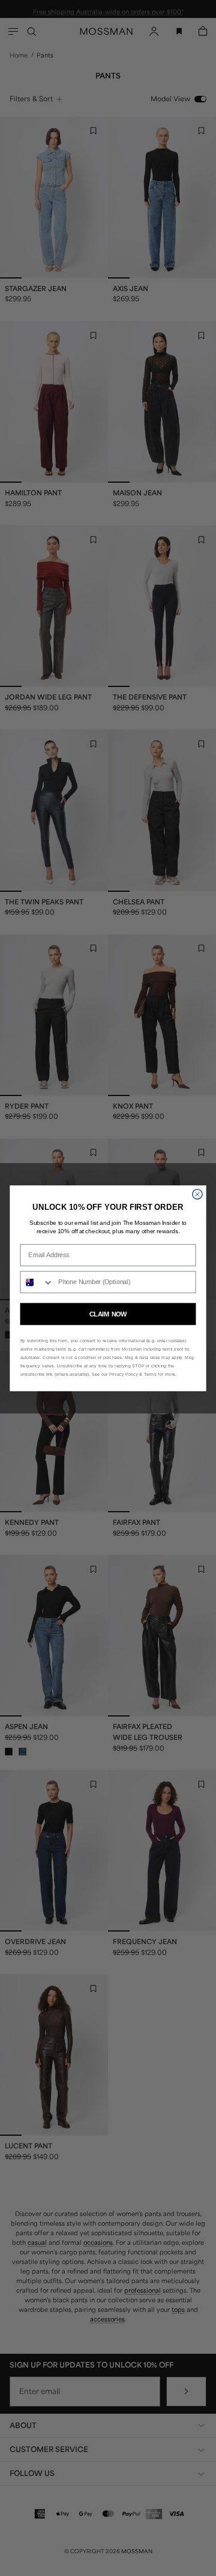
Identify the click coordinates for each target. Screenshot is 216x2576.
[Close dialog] (197, 1194)
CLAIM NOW (108, 1313)
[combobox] (37, 1282)
